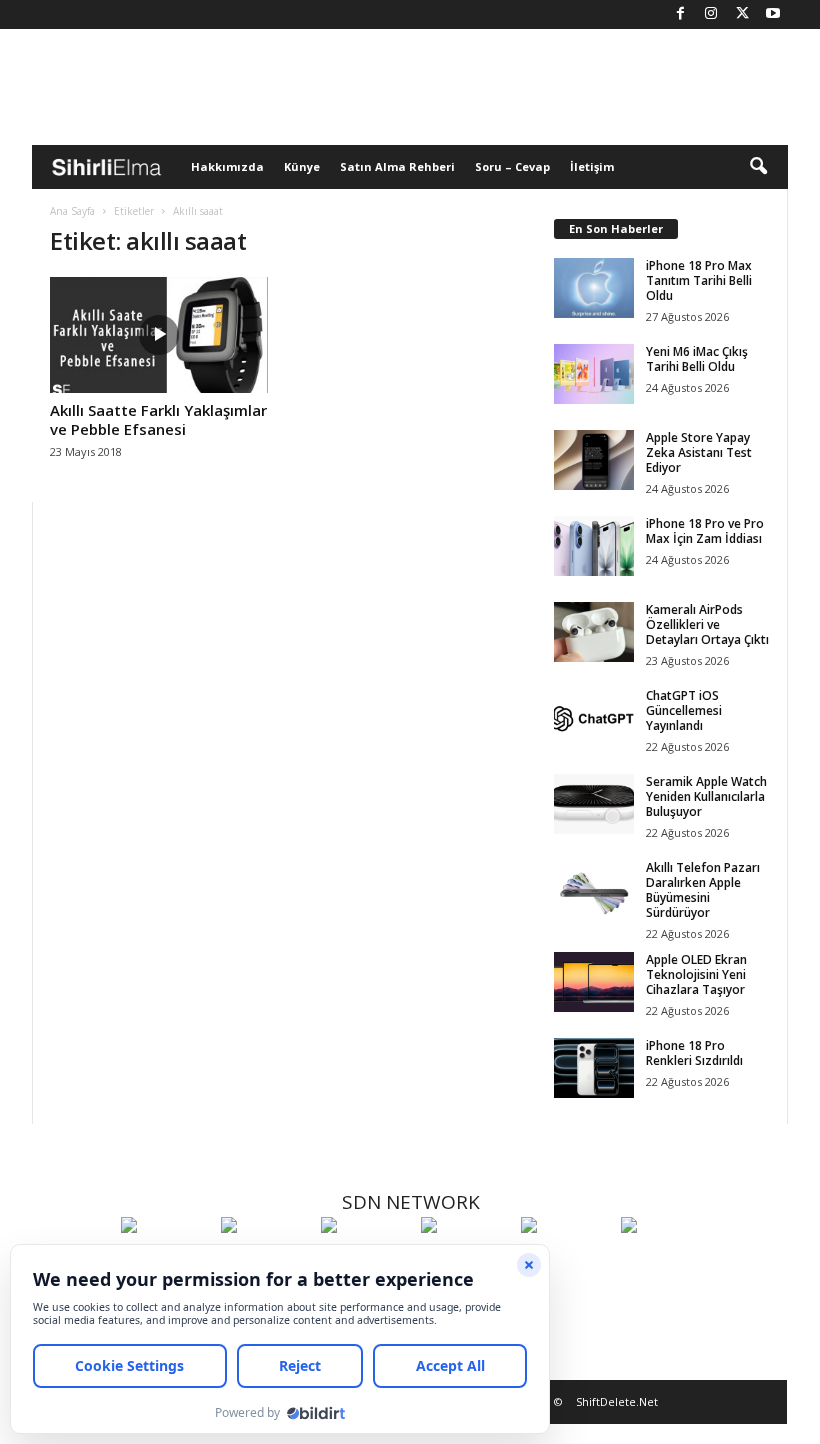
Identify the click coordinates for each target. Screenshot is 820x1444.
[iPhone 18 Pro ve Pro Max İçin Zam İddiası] (594, 546)
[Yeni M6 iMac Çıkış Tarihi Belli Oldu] (594, 374)
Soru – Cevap (512, 166)
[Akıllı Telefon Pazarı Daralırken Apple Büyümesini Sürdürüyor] (594, 890)
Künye (302, 166)
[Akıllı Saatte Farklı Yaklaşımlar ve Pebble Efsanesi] (159, 335)
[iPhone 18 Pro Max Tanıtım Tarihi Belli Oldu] (594, 288)
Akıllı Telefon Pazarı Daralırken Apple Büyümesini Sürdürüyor (703, 890)
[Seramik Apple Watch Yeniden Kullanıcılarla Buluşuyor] (594, 804)
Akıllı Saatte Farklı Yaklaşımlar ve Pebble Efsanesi (158, 419)
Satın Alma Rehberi (397, 166)
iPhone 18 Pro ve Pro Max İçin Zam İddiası (705, 531)
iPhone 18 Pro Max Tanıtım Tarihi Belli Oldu (699, 280)
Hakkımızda (227, 166)
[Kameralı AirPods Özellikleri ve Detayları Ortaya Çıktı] (594, 632)
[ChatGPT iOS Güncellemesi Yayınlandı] (594, 718)
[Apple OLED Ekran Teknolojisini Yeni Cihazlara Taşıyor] (594, 982)
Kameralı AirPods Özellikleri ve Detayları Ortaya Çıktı (707, 624)
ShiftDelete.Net (617, 1401)
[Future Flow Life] (666, 1262)
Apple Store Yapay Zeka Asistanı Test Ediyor (699, 452)
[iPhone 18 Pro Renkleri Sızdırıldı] (594, 1068)
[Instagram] (711, 14)
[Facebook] (680, 14)
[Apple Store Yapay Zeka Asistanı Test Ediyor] (594, 460)
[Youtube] (773, 14)
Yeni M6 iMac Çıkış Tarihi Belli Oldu (697, 359)
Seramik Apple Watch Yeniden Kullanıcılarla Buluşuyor (706, 796)
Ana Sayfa (72, 211)
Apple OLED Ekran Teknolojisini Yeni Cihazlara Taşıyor (696, 974)
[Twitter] (742, 14)
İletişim (592, 166)
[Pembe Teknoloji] (566, 1262)
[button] (758, 167)
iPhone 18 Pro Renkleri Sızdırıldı (694, 1053)
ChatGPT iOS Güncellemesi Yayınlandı (684, 710)
